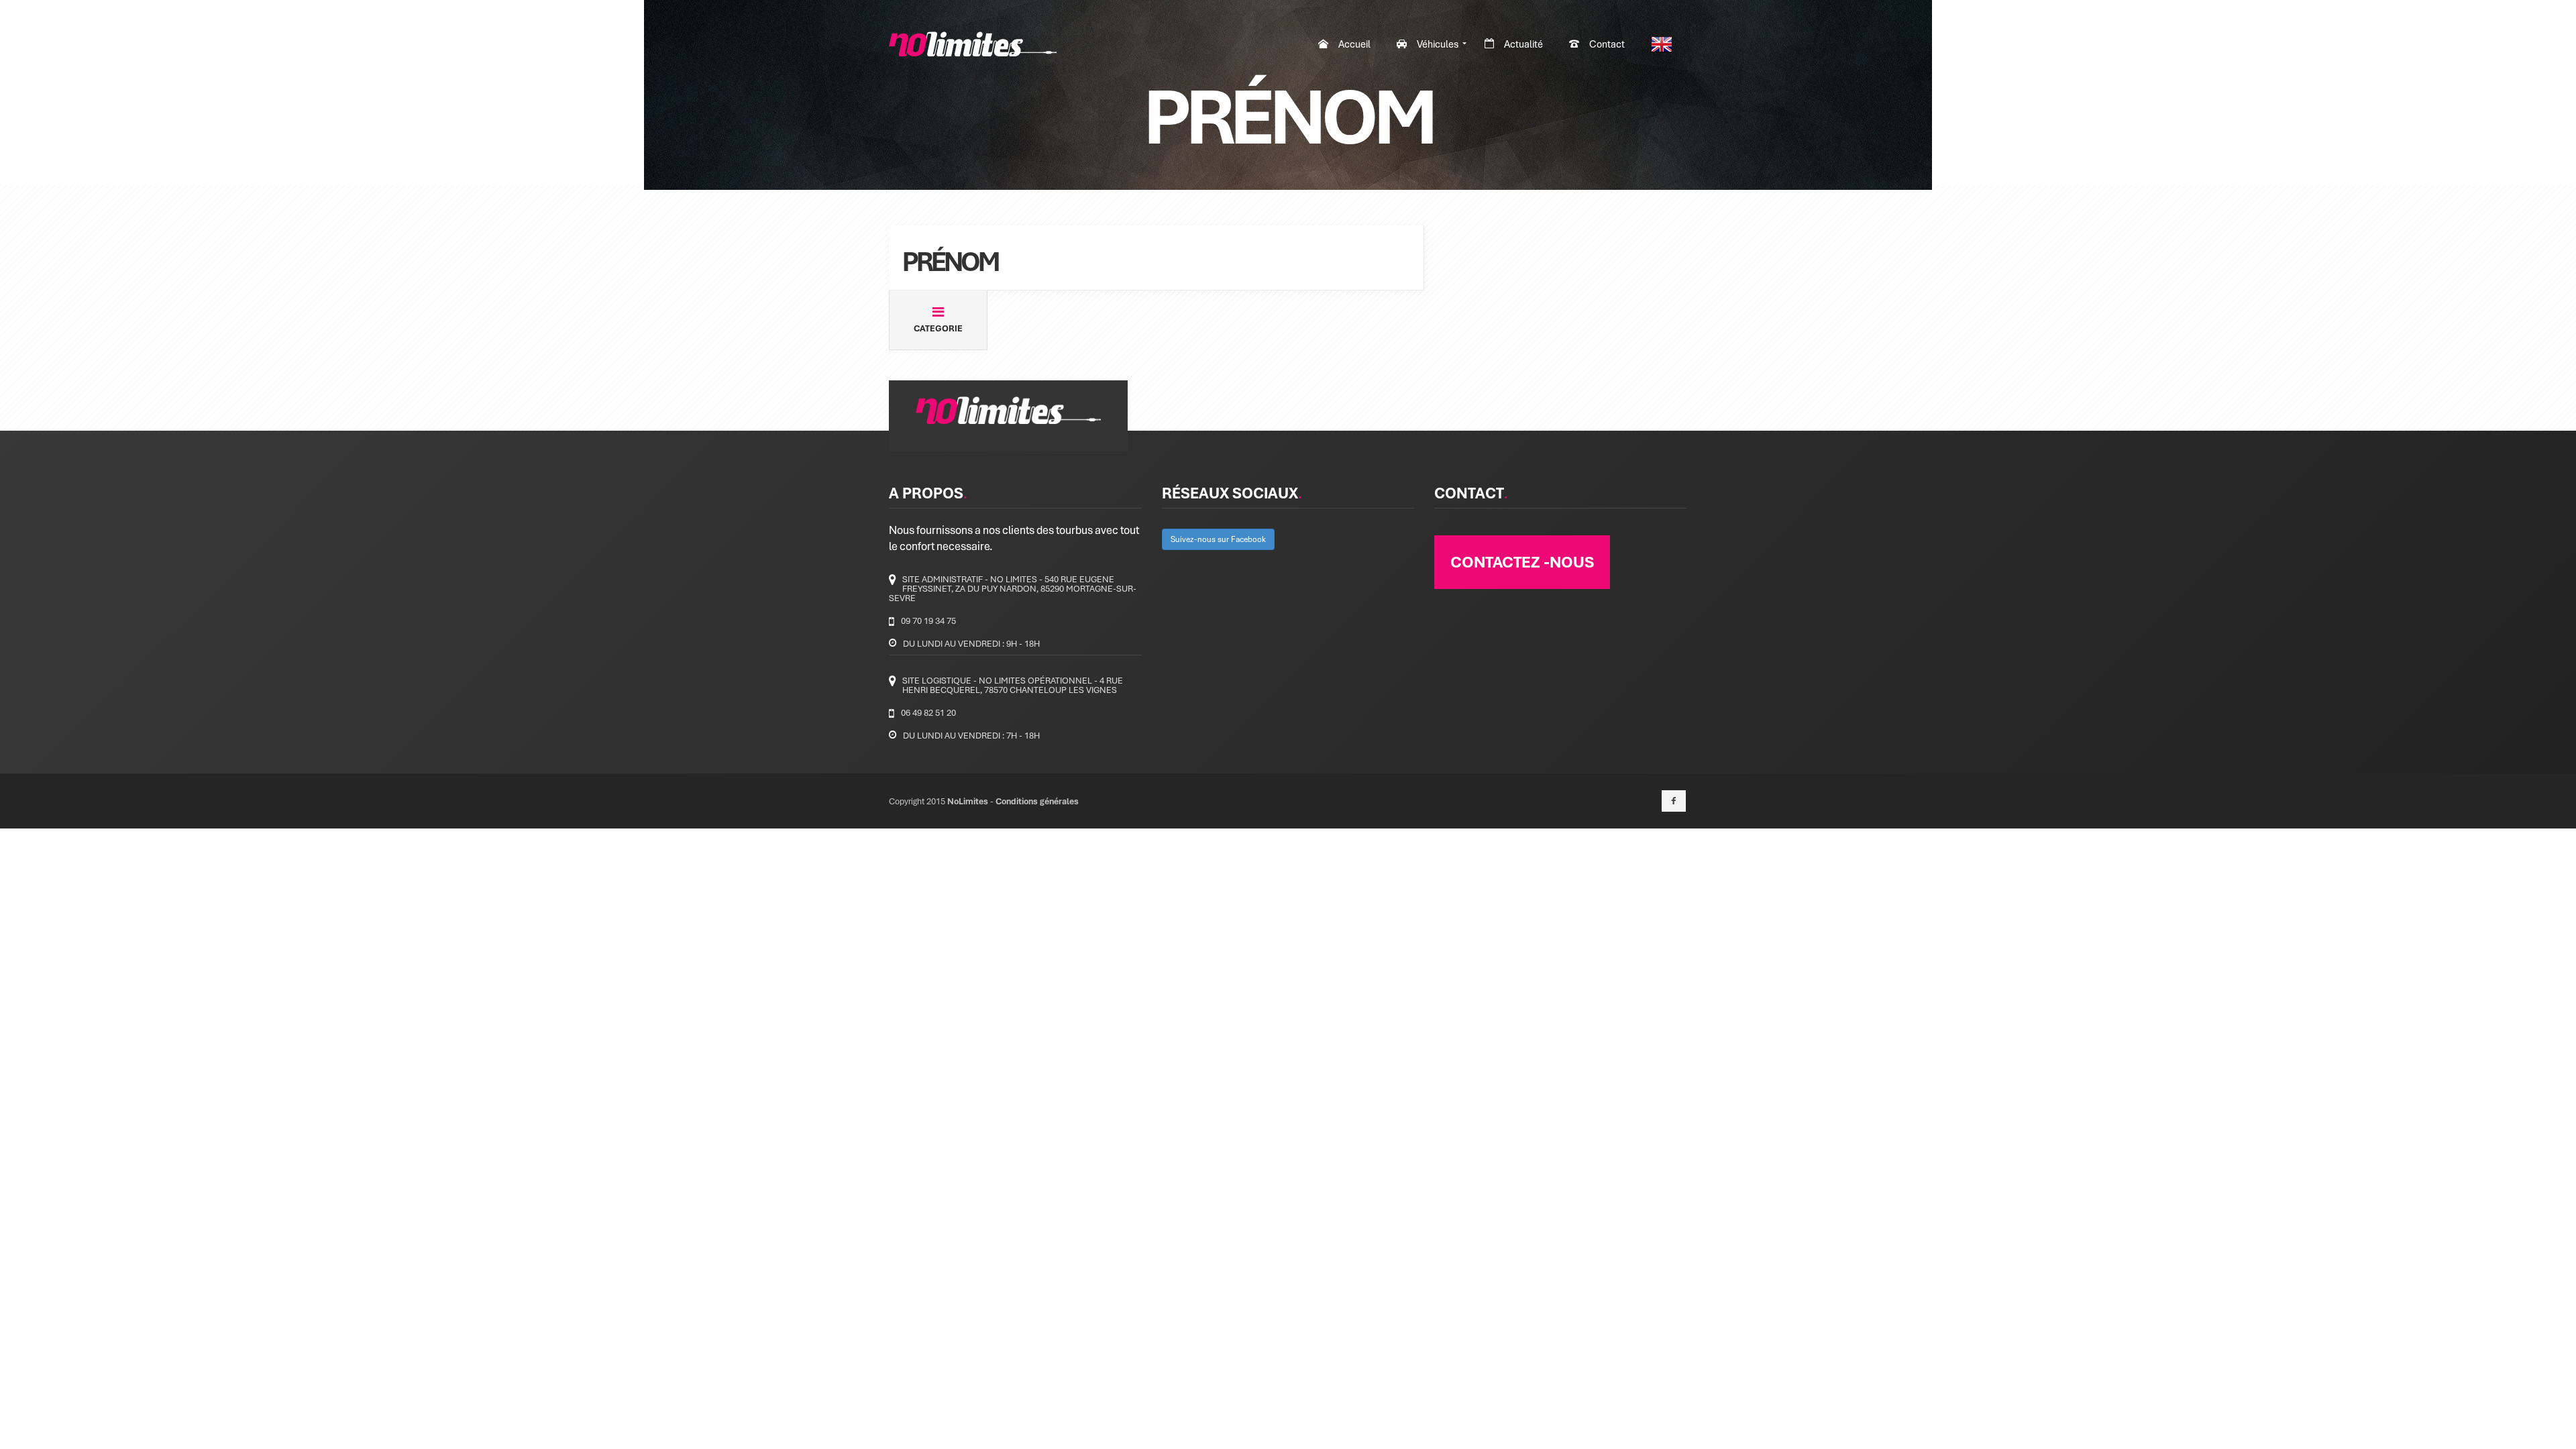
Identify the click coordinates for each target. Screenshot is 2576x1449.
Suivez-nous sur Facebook (1218, 539)
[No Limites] (973, 44)
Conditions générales (1037, 801)
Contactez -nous (1522, 561)
